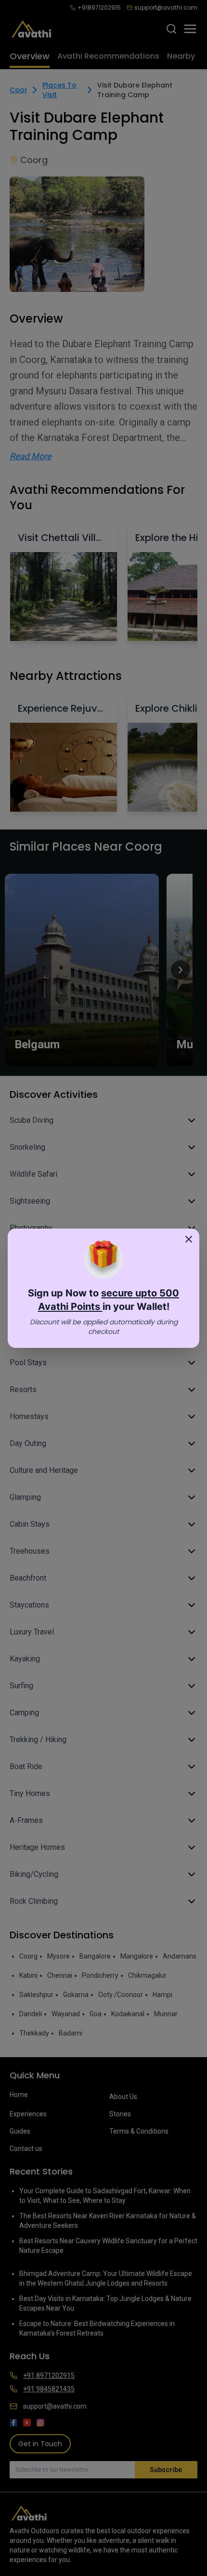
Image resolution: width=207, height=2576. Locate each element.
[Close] (189, 1239)
